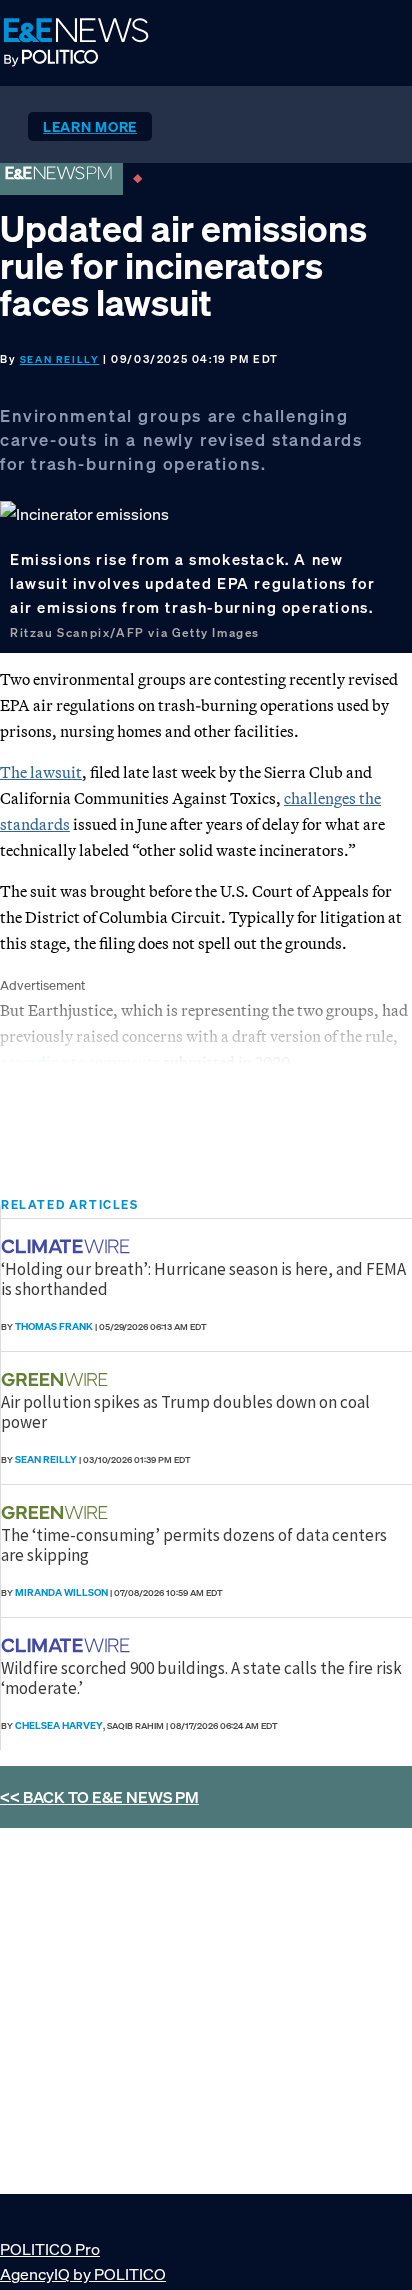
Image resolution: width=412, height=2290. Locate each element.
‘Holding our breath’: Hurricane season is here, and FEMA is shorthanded (203, 1279)
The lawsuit (41, 772)
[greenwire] (57, 1379)
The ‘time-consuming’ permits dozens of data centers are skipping (194, 1545)
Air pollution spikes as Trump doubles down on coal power (185, 1412)
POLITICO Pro (50, 2249)
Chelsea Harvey (59, 1725)
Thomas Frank (54, 1326)
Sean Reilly (60, 359)
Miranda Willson (61, 1592)
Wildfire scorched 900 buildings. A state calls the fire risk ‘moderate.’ (201, 1678)
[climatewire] (68, 1246)
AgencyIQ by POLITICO (83, 2274)
